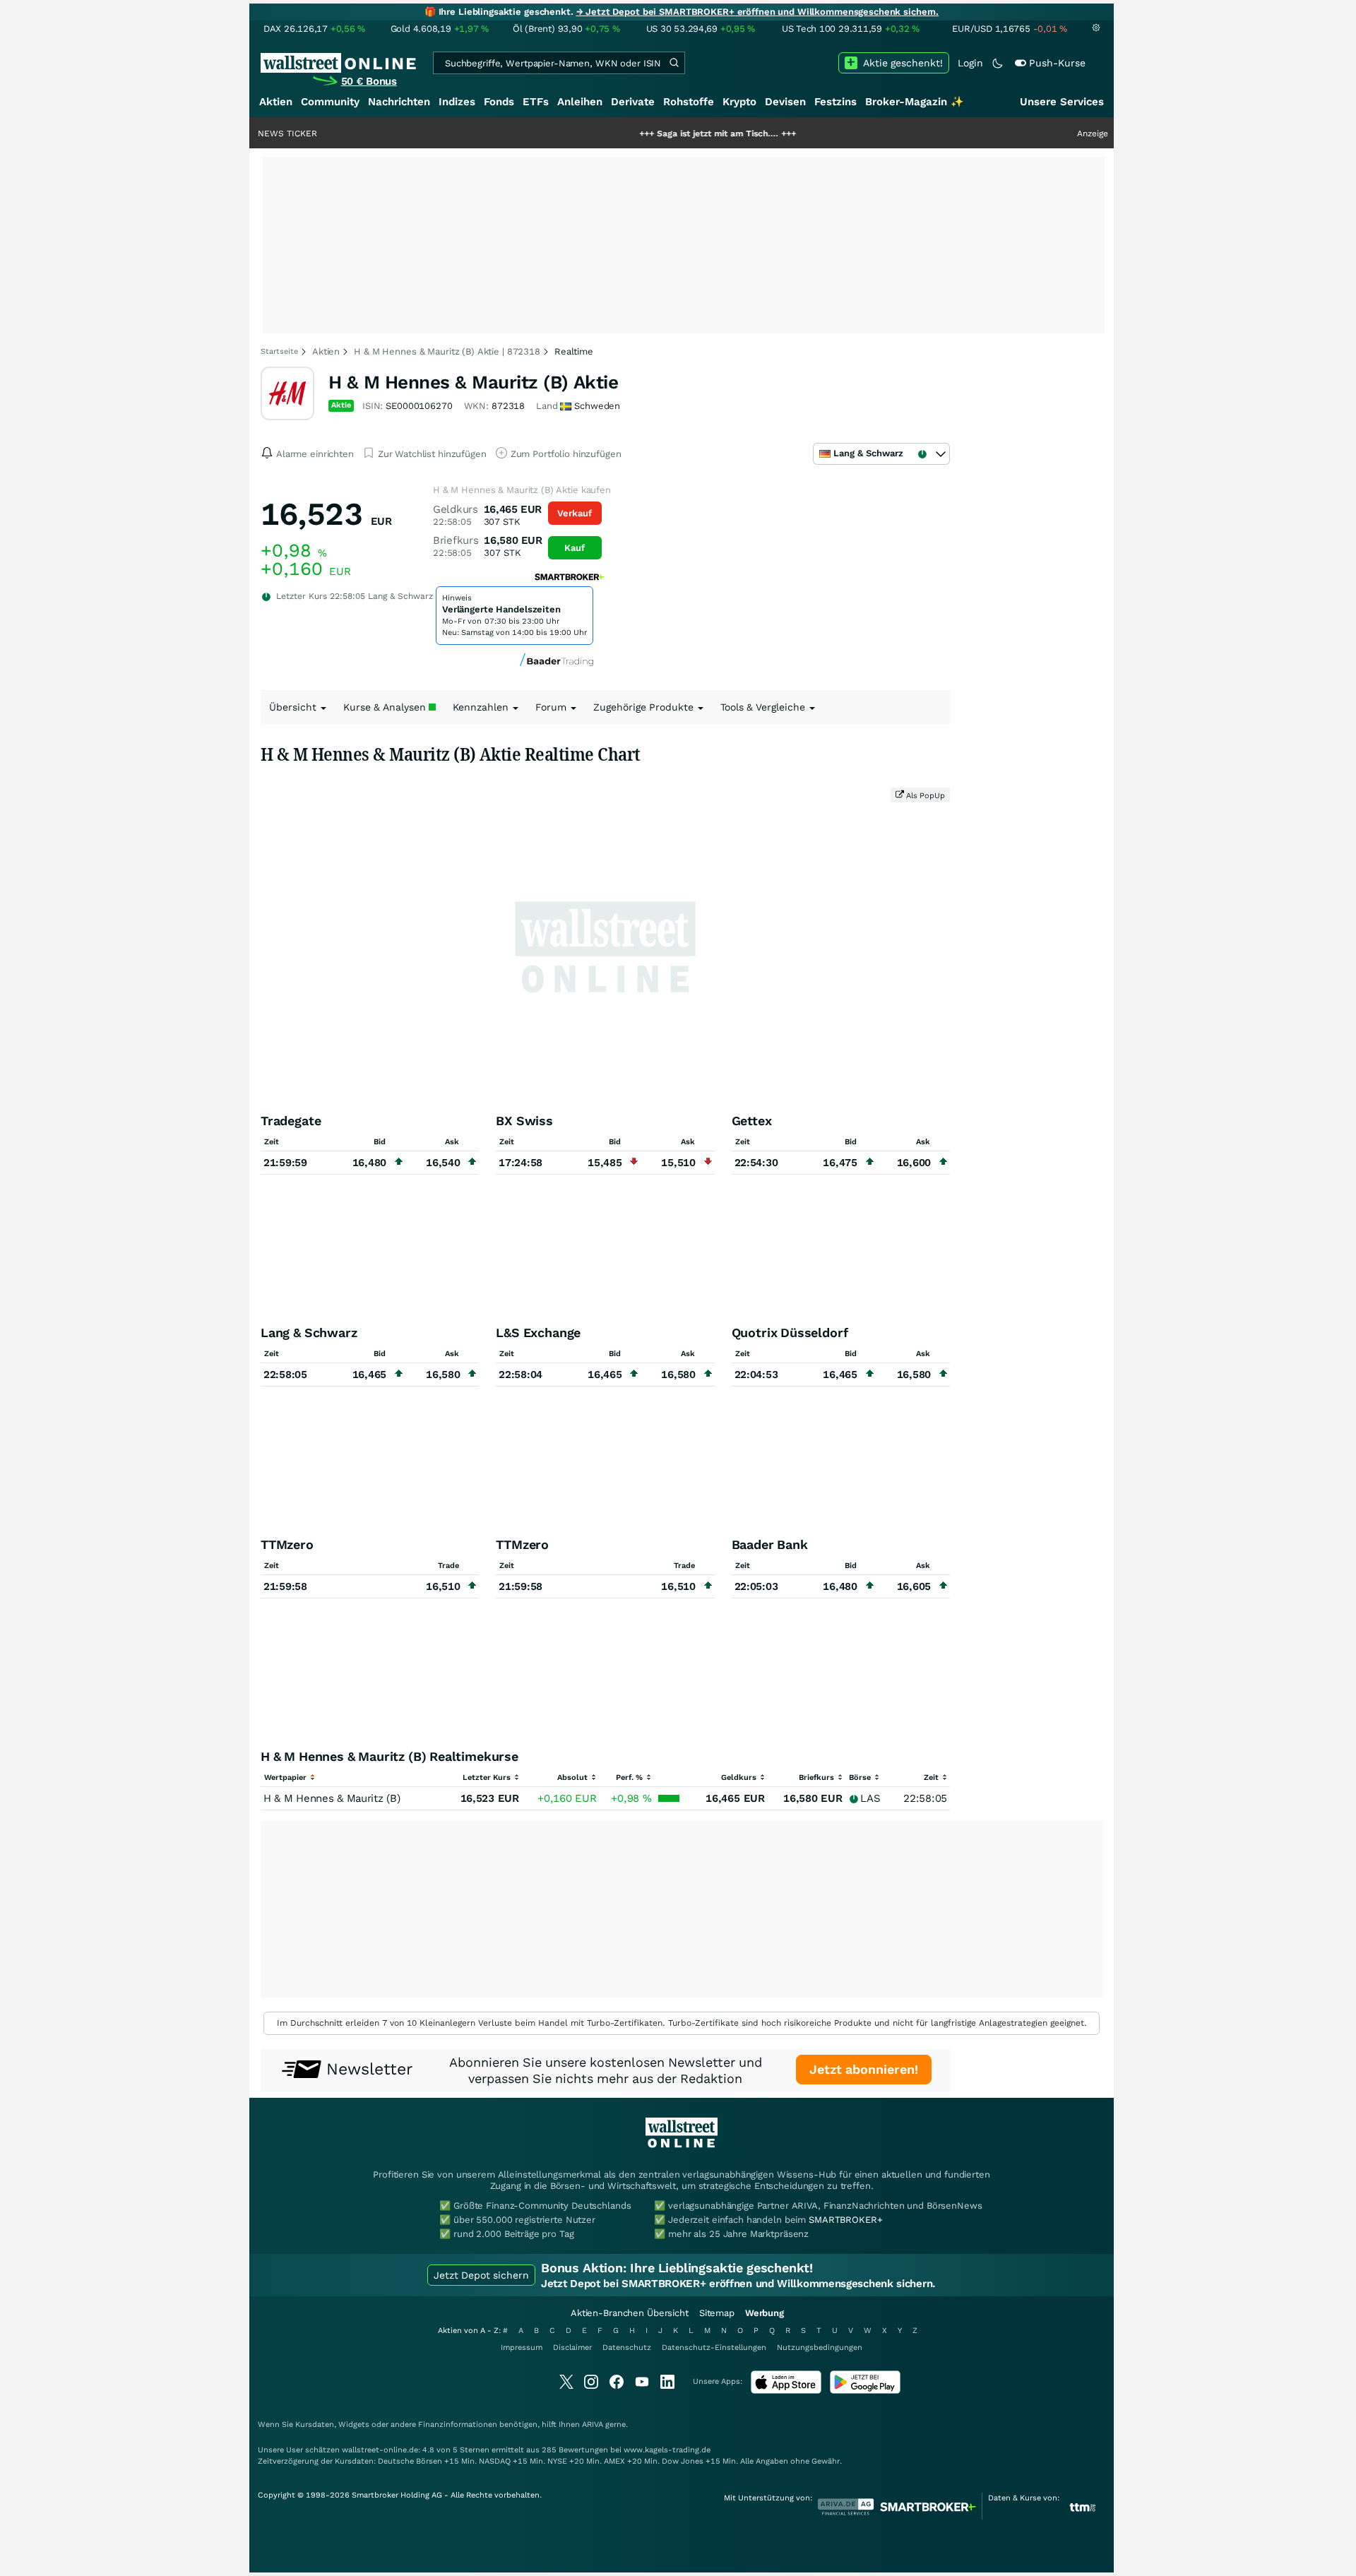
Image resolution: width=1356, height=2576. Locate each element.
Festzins (835, 102)
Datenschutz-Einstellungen (714, 2348)
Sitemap (717, 2313)
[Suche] (674, 63)
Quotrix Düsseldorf (790, 1332)
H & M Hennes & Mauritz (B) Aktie (473, 382)
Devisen (785, 102)
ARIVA (593, 2424)
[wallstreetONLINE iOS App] (786, 2391)
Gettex (752, 1121)
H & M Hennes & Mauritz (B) (332, 1798)
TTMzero (287, 1544)
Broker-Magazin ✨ (915, 102)
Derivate (633, 102)
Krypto (739, 102)
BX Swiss (524, 1121)
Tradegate (291, 1121)
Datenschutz (627, 2348)
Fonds (499, 102)
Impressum (522, 2348)
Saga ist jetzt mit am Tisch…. (654, 133)
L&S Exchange (538, 1332)
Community (330, 102)
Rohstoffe (689, 102)
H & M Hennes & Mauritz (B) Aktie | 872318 (447, 351)
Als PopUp (924, 796)
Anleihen (580, 102)
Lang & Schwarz (309, 1332)
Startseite (279, 351)
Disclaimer (572, 2348)
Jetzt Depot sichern (481, 2275)
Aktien (276, 102)
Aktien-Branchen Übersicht (630, 2313)
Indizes (457, 102)
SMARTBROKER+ (845, 2220)
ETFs (536, 102)
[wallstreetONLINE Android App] (865, 2391)
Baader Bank (770, 1544)
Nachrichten (399, 102)
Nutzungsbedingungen (820, 2348)
